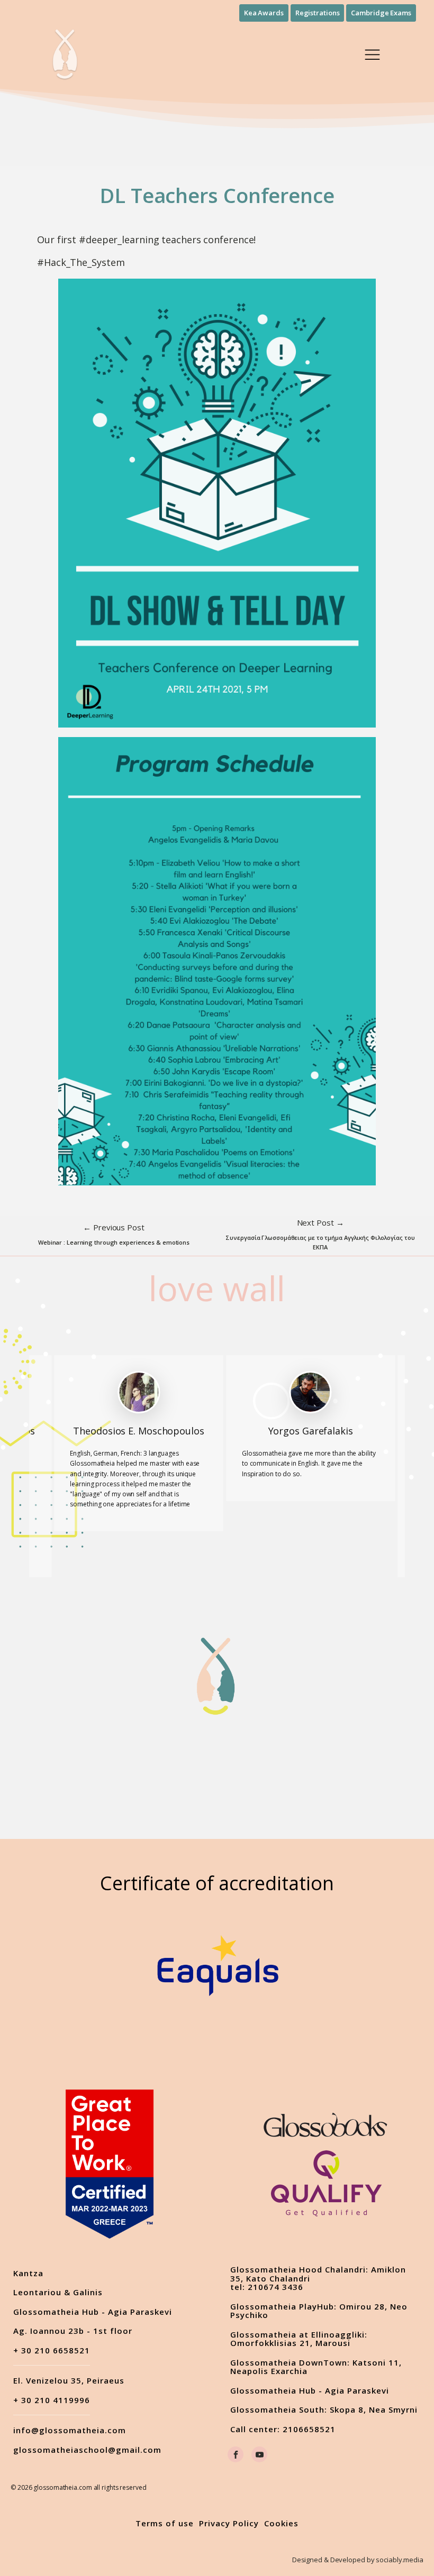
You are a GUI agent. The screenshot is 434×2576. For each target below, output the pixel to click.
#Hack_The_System (81, 262)
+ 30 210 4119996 (52, 2400)
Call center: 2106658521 (283, 2429)
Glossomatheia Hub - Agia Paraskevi (93, 2312)
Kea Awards (264, 13)
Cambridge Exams (381, 13)
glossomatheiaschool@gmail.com (87, 2450)
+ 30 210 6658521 (52, 2351)
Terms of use (165, 2523)
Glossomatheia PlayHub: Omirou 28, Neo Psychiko (319, 2311)
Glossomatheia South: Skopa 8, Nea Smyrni (324, 2410)
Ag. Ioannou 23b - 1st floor (73, 2331)
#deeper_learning (119, 240)
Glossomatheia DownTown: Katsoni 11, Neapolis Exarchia (316, 2367)
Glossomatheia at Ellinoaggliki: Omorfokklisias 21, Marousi (299, 2339)
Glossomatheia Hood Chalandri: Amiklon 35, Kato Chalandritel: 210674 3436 (318, 2278)
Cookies (281, 2523)
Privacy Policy (229, 2523)
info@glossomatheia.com (70, 2430)
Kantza (28, 2273)
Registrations (318, 13)
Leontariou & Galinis (58, 2292)
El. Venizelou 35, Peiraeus (69, 2381)
